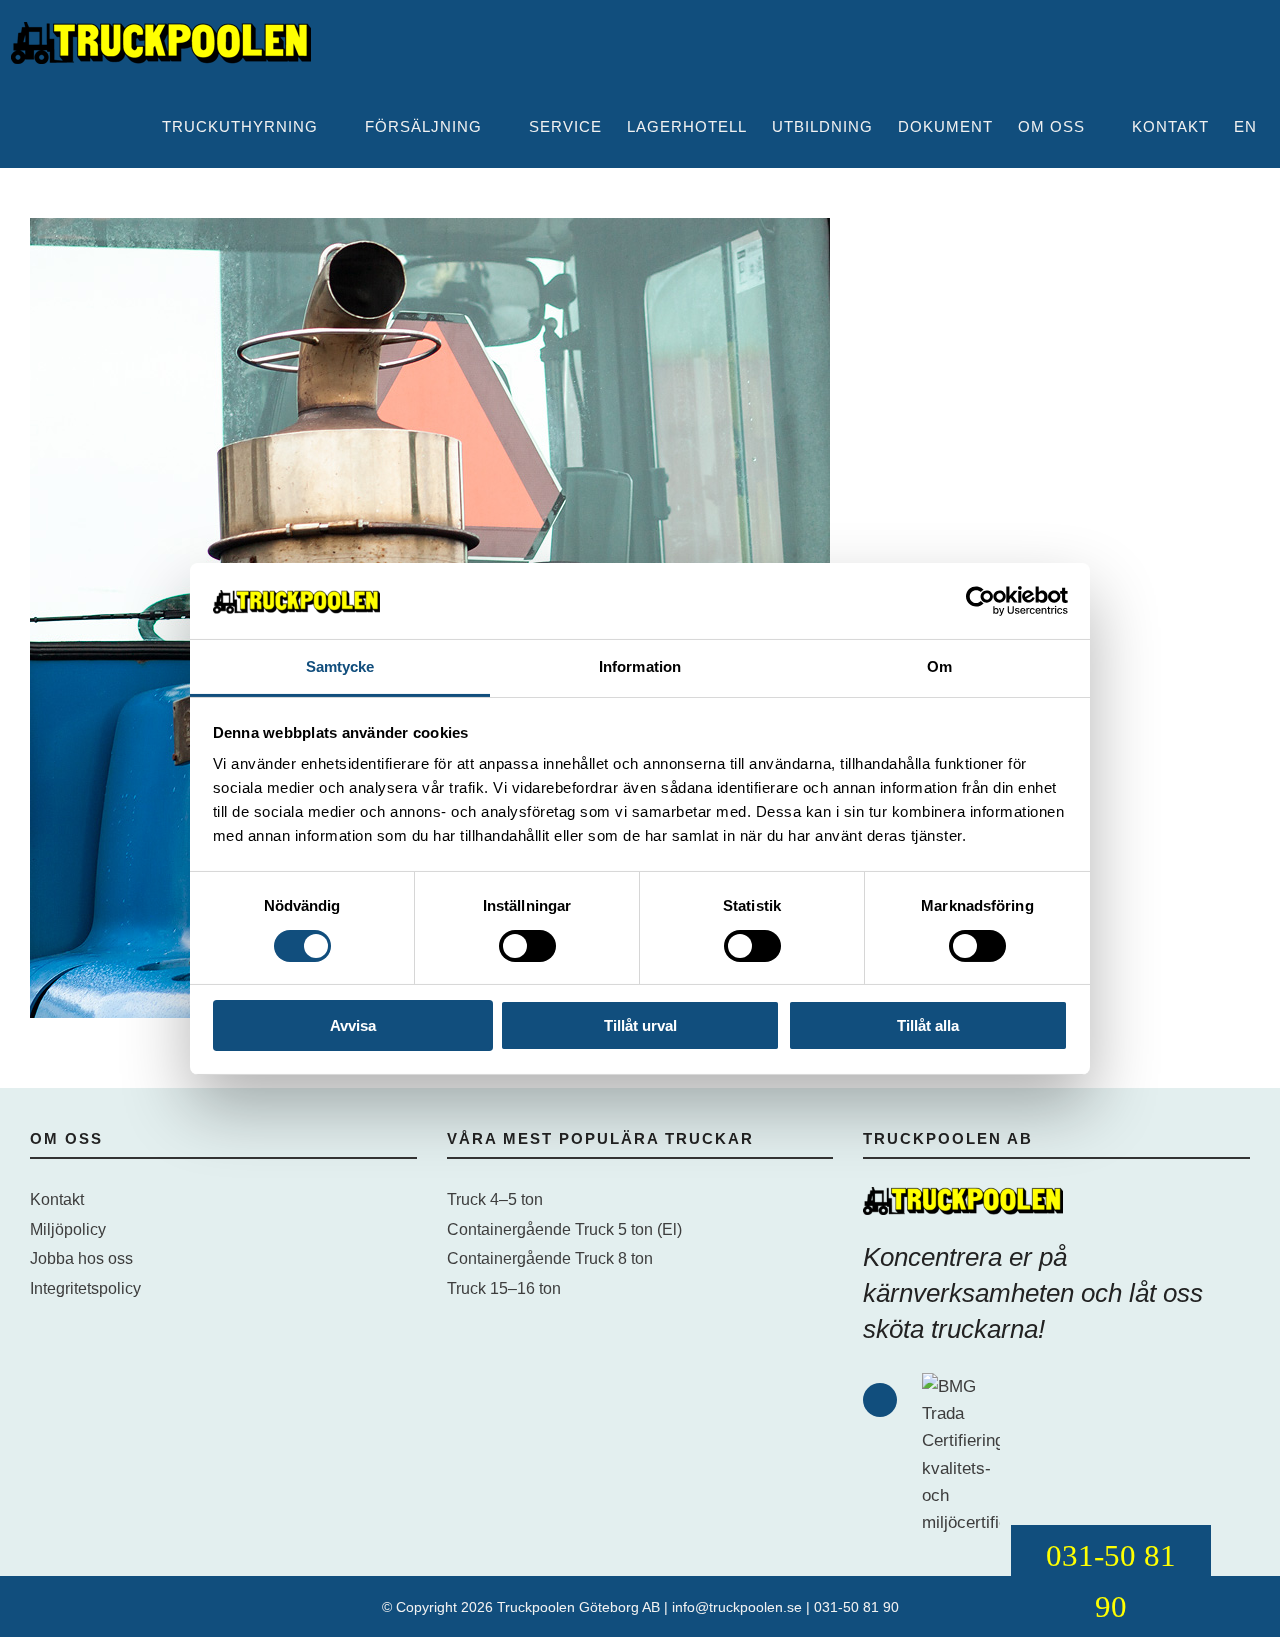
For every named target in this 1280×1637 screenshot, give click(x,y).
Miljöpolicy (68, 1229)
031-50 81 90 (856, 1607)
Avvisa (353, 1025)
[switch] (527, 946)
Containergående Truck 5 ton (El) (564, 1229)
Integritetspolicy (85, 1288)
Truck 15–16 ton (504, 1288)
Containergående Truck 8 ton (550, 1258)
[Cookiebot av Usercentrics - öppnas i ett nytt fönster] (980, 601)
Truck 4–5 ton (495, 1199)
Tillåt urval (640, 1025)
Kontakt (57, 1199)
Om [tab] (939, 666)
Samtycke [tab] (340, 666)
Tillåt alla (928, 1025)
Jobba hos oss (81, 1258)
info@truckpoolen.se (737, 1607)
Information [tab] (640, 666)
